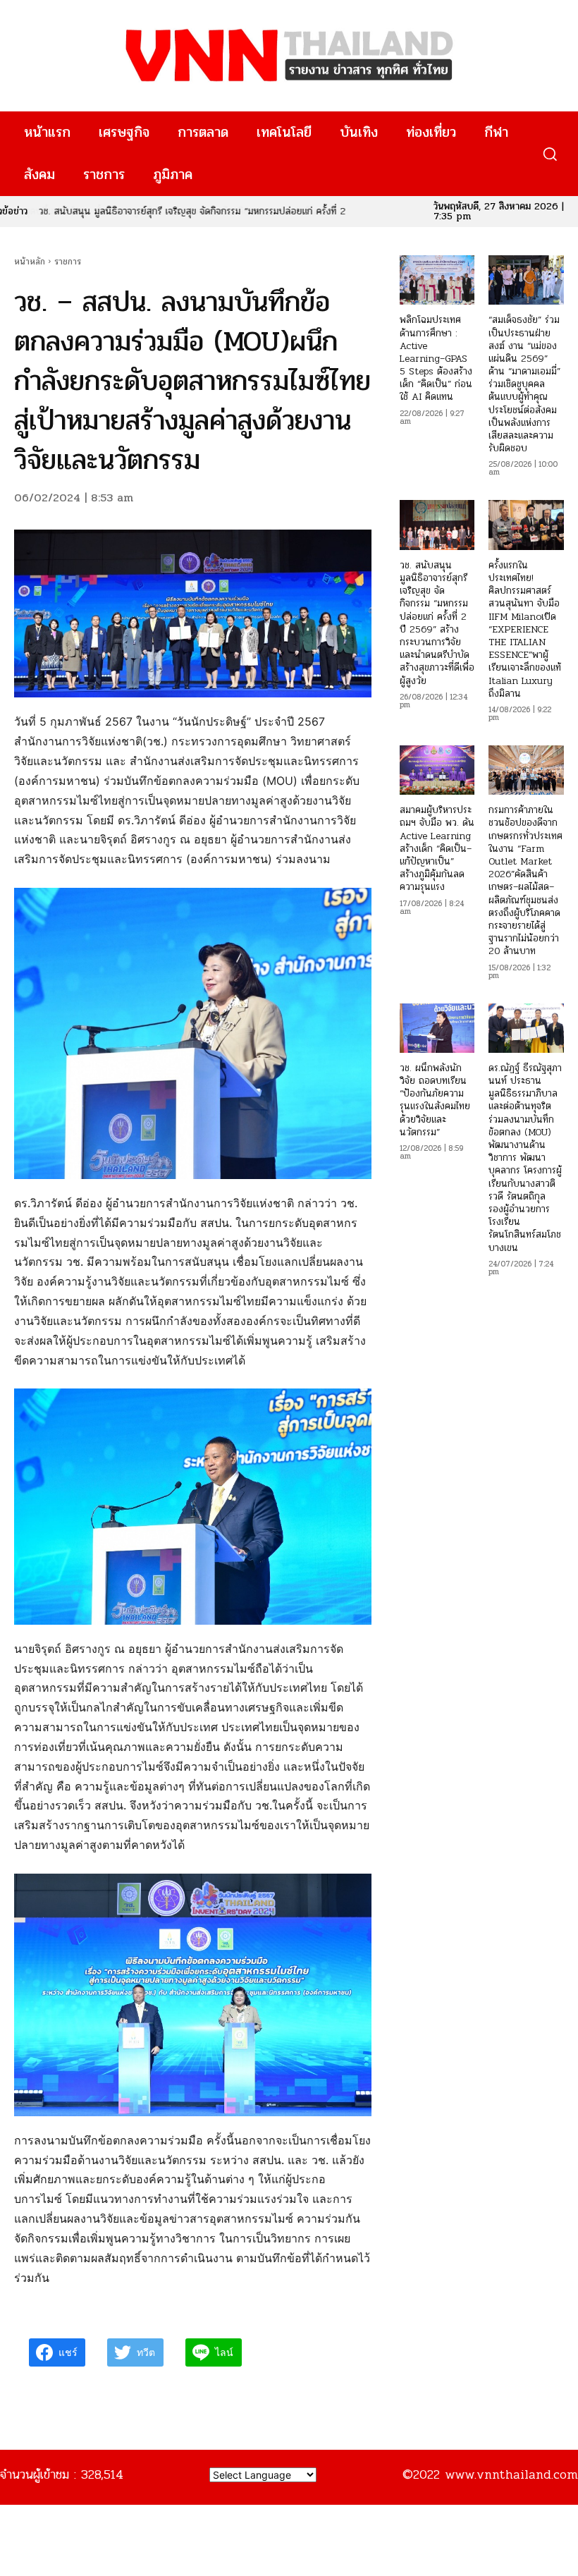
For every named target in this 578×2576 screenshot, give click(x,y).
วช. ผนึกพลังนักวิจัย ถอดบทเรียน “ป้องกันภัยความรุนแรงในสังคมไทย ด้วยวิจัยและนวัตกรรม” (435, 1100)
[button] (549, 154)
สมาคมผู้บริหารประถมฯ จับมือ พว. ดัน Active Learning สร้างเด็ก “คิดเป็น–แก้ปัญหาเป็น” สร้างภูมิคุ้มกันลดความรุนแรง (437, 848)
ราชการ (68, 262)
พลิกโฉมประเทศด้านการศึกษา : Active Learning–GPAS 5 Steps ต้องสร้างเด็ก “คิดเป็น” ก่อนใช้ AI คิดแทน (436, 358)
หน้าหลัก (30, 262)
